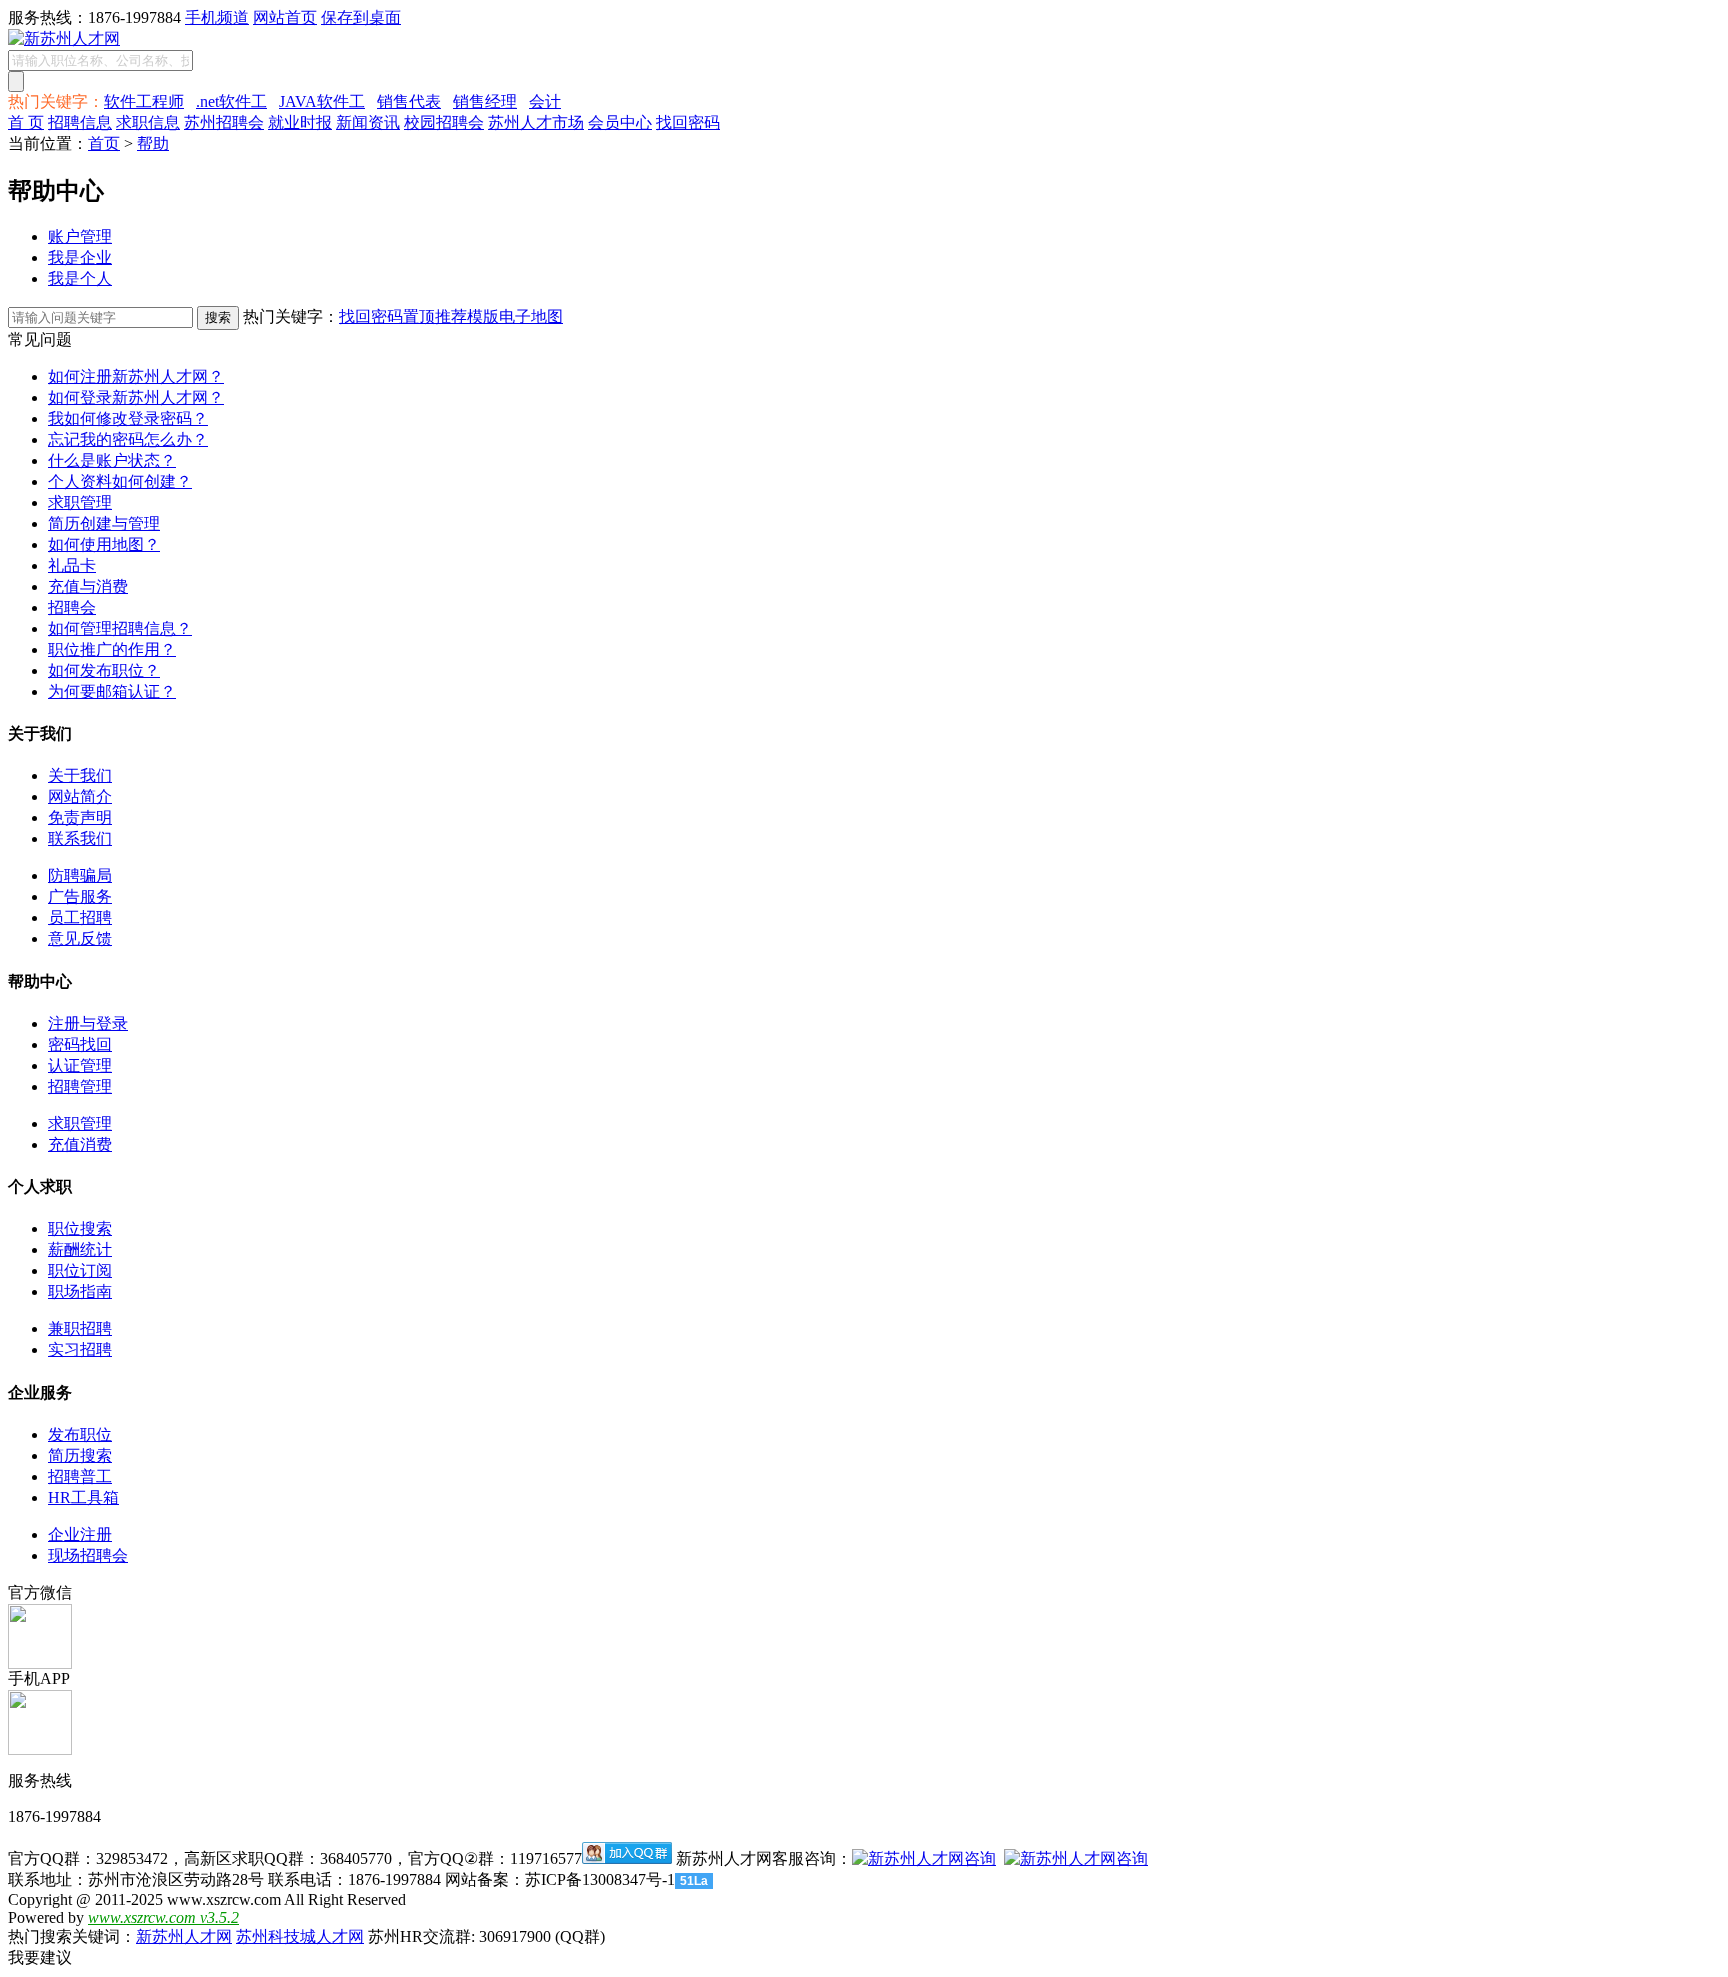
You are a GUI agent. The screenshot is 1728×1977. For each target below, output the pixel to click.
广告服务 (80, 896)
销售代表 (409, 101)
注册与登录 (88, 1023)
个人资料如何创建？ (120, 481)
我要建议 (40, 1957)
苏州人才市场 (536, 122)
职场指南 (80, 1291)
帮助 (153, 143)
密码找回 (80, 1044)
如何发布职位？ (104, 670)
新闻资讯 (368, 122)
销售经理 (485, 101)
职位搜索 (80, 1228)
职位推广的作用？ (112, 649)
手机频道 (217, 17)
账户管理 (80, 236)
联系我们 (80, 838)
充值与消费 (88, 586)
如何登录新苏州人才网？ (136, 397)
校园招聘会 (444, 122)
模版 (483, 316)
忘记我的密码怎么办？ (128, 439)
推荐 (451, 316)
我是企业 (80, 257)
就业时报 (300, 122)
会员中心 (620, 122)
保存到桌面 (361, 17)
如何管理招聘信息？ (120, 628)
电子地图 (531, 316)
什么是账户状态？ (112, 460)
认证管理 (80, 1065)
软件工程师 (144, 101)
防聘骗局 (80, 875)
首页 (104, 143)
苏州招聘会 (224, 122)
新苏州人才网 (184, 1936)
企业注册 (80, 1534)
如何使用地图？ (104, 544)
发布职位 (80, 1434)
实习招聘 (80, 1349)
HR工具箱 (83, 1497)
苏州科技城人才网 (300, 1936)
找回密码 (688, 122)
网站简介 (80, 796)
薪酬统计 (80, 1249)
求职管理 (80, 502)
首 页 (26, 122)
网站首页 (285, 17)
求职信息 (148, 122)
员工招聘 (80, 917)
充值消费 (80, 1144)
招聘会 (72, 607)
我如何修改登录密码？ (128, 418)
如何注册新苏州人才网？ (136, 376)
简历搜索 (80, 1455)
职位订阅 (80, 1270)
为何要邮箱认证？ (112, 691)
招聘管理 (80, 1086)
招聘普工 (80, 1476)
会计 (545, 101)
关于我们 (80, 775)
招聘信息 (80, 122)
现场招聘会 (88, 1555)
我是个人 (80, 278)
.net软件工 (231, 101)
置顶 (419, 316)
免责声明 (80, 817)
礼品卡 (72, 565)
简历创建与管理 (104, 523)
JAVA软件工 (322, 101)
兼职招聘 (80, 1328)
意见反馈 (80, 938)
